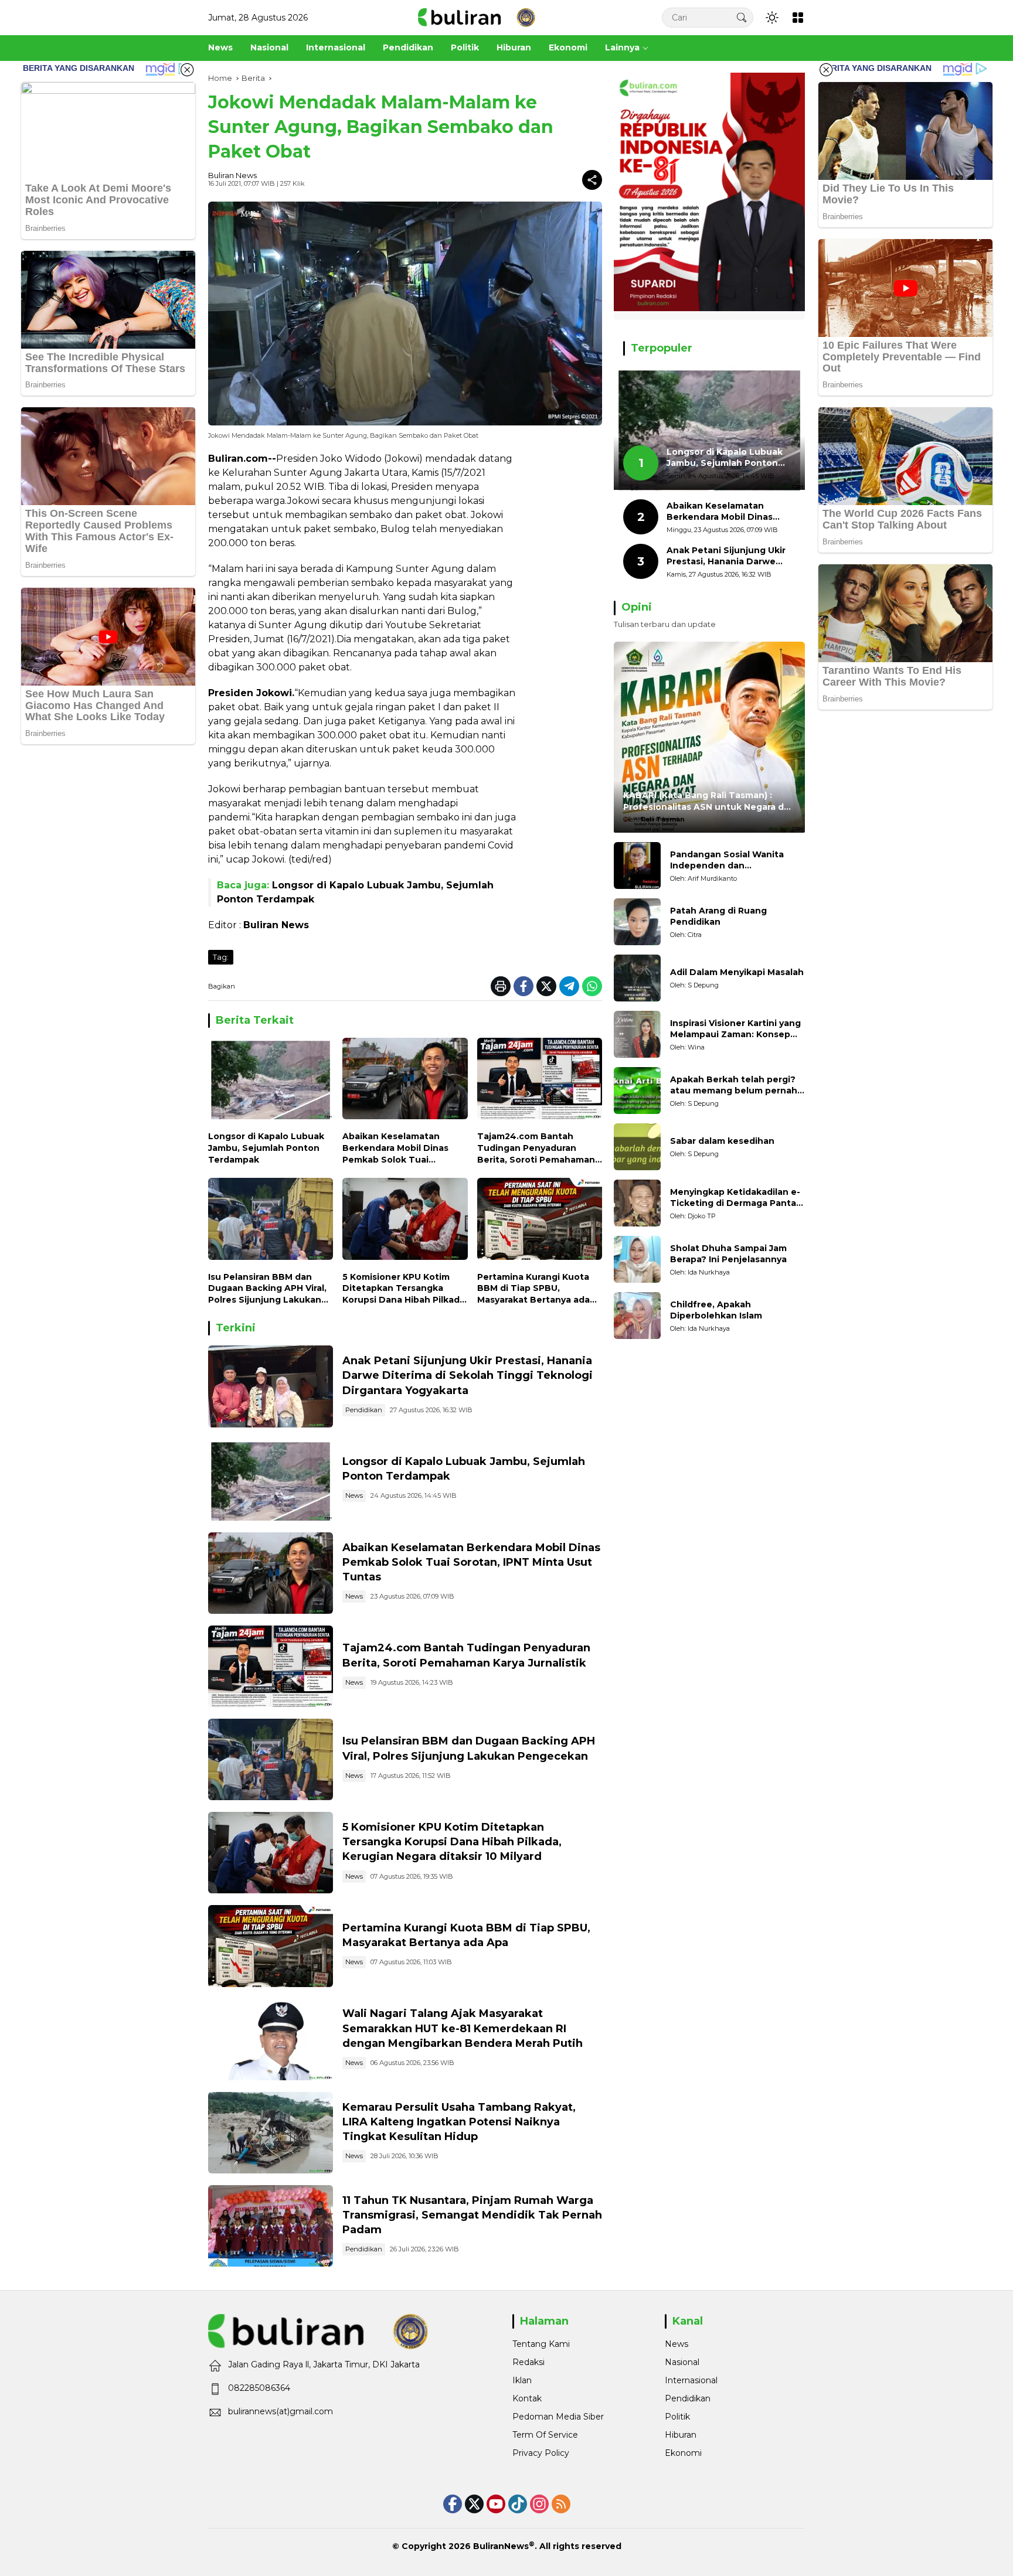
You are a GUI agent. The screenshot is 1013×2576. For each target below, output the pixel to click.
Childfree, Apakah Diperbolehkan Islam (716, 1310)
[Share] (592, 180)
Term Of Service (545, 2435)
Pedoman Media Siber (558, 2417)
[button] (742, 17)
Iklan (522, 2380)
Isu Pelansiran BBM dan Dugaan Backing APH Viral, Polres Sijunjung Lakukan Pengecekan (267, 1289)
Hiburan (681, 2435)
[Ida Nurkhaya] (637, 1259)
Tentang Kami (541, 2344)
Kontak (527, 2398)
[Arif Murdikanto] (637, 866)
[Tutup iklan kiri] (187, 70)
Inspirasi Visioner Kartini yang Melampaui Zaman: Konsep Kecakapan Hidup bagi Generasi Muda (735, 1029)
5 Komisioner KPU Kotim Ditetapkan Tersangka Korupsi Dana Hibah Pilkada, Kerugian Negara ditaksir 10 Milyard (405, 1289)
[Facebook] (524, 986)
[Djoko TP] (637, 1203)
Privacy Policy (541, 2453)
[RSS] (561, 2504)
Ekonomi (683, 2453)
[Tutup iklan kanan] (826, 70)
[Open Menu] (798, 18)
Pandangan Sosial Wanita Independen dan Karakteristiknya (727, 861)
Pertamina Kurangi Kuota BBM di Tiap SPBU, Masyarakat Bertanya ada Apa (533, 1289)
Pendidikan (364, 1410)
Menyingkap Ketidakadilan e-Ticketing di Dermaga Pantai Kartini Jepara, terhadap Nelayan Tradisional (735, 1198)
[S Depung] (637, 978)
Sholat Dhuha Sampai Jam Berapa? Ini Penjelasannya (728, 1254)
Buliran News (232, 175)
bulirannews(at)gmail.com (281, 2411)
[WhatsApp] (592, 986)
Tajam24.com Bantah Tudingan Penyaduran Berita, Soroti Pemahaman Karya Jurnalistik (536, 1148)
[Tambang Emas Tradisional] (271, 2133)
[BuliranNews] (477, 17)
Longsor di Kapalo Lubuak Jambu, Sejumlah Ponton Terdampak (266, 1148)
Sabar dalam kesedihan (722, 1142)
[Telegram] (569, 986)
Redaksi (528, 2362)
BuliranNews (501, 2546)
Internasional (691, 2380)
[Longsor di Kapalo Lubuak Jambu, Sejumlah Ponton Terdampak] (271, 1081)
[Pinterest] (496, 2504)
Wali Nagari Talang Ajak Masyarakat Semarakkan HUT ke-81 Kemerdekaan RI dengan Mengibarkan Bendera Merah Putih (463, 2028)
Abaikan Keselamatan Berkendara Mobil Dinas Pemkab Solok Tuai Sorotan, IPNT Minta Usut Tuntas (399, 1148)
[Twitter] (546, 986)
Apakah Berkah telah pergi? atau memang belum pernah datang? (734, 1086)
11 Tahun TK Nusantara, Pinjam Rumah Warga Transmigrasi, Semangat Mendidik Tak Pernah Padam (472, 2215)
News (354, 1495)
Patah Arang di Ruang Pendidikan (718, 916)
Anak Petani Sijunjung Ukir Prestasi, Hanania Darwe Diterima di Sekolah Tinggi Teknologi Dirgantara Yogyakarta (468, 1375)
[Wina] (637, 1034)
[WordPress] (518, 2504)
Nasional (682, 2362)
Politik (677, 2417)
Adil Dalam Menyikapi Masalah (737, 973)
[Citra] (637, 922)
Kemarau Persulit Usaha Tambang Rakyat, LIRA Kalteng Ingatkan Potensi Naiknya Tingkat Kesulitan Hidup (459, 2122)
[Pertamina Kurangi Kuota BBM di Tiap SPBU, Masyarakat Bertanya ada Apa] (540, 1221)
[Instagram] (539, 2504)
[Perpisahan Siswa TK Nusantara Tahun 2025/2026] (271, 2226)
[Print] (501, 986)
